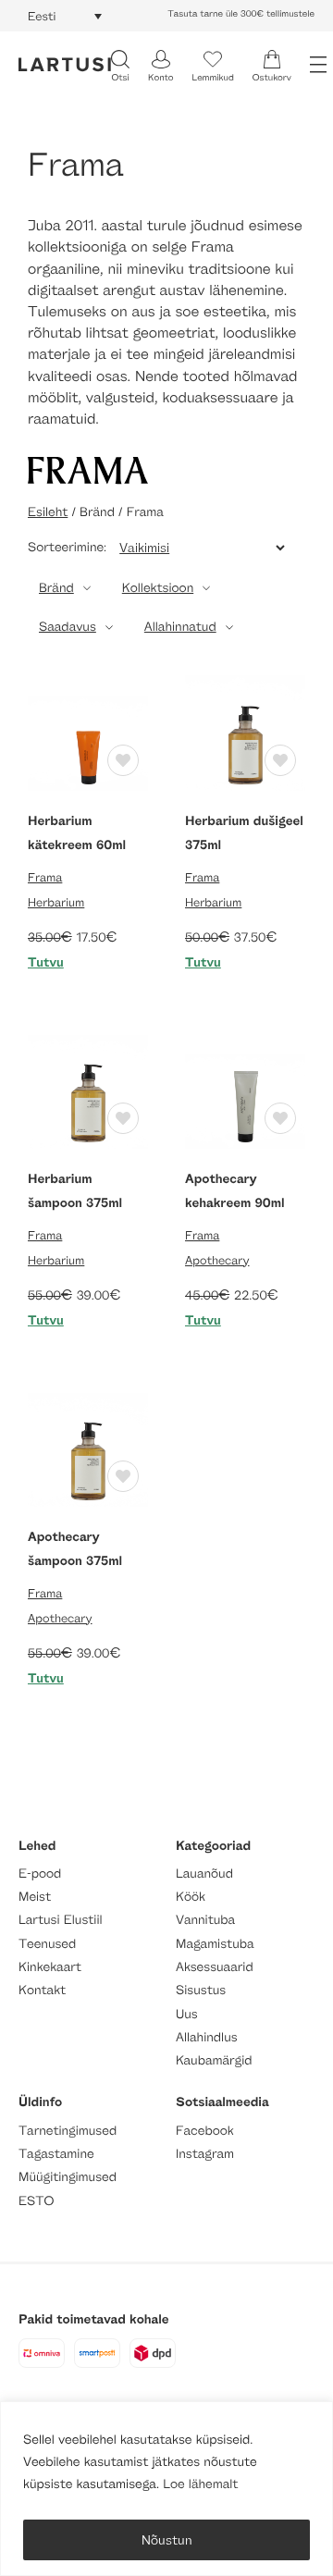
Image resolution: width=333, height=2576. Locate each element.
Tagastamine (56, 2154)
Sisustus (201, 1990)
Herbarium (56, 902)
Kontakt (42, 1990)
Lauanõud (204, 1873)
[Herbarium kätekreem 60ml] (88, 728)
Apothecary (217, 1260)
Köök (191, 1897)
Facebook (205, 2131)
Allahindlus (207, 2037)
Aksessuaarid (215, 1967)
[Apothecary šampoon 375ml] (88, 1444)
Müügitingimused (68, 2177)
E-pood (40, 1873)
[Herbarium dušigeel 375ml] (245, 728)
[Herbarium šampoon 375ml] (88, 1086)
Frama (45, 877)
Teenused (47, 1944)
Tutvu (46, 962)
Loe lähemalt (200, 2484)
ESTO (36, 2201)
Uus (187, 2014)
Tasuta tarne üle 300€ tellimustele (241, 14)
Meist (35, 1897)
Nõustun (167, 2539)
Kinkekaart (50, 1967)
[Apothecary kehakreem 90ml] (245, 1086)
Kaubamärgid (214, 2060)
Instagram (205, 2154)
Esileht (48, 512)
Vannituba (205, 1920)
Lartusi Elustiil (61, 1920)
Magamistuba (215, 1944)
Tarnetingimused (68, 2131)
